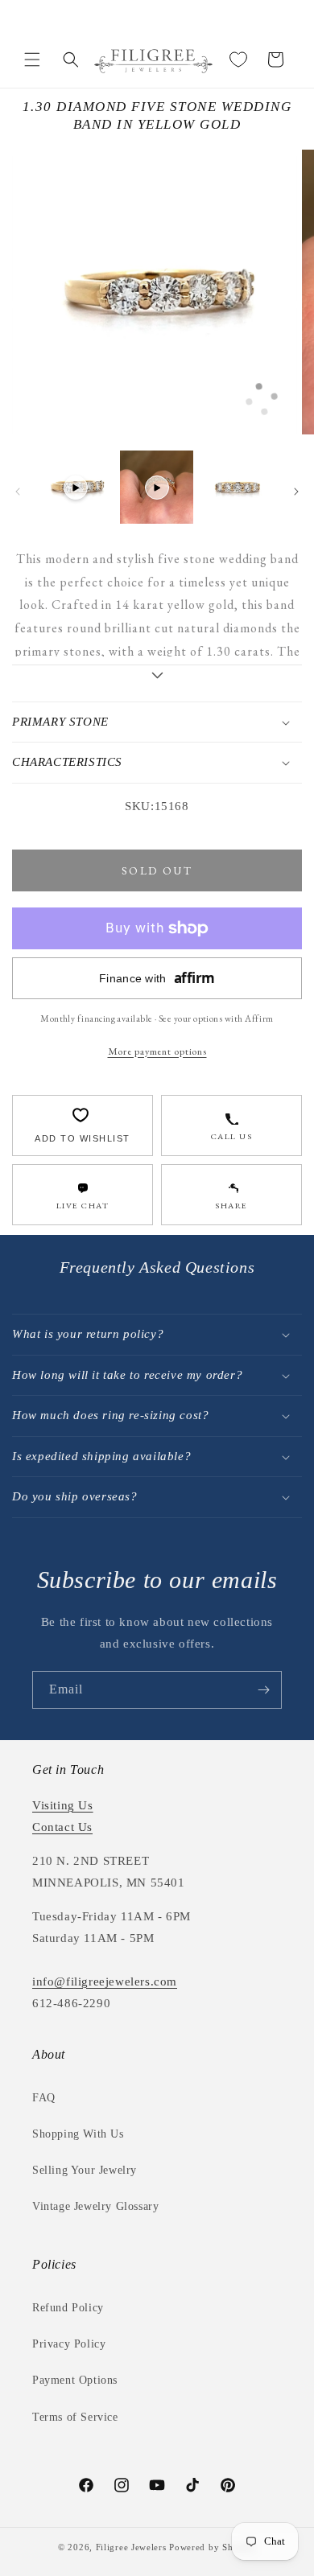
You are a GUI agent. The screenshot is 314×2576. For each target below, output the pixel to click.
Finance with (157, 978)
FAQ (44, 2098)
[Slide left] (18, 492)
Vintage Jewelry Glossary (95, 2206)
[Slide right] (296, 492)
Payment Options (75, 2380)
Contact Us (62, 1827)
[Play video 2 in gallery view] (156, 487)
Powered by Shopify (213, 2547)
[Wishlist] (238, 60)
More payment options (157, 1051)
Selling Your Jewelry (85, 2170)
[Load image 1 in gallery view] (238, 487)
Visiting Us (63, 1805)
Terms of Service (75, 2417)
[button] (32, 60)
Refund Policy (68, 2308)
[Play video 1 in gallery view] (76, 487)
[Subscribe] (263, 1690)
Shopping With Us (78, 2134)
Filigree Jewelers (131, 2547)
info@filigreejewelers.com (105, 1981)
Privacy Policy (69, 2344)
